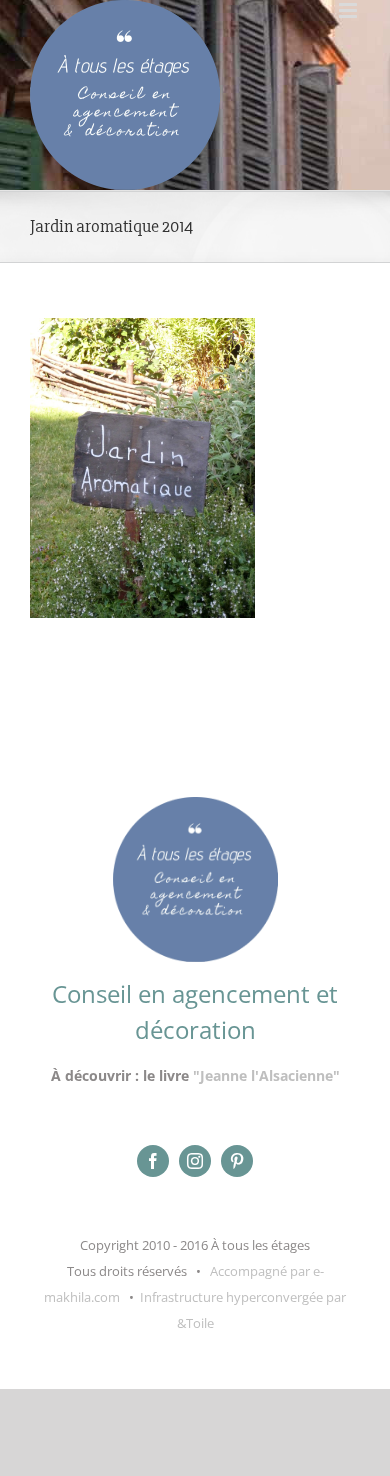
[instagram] (195, 1161)
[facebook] (153, 1161)
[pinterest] (237, 1161)
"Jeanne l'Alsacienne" (266, 1075)
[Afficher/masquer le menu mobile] (349, 10)
